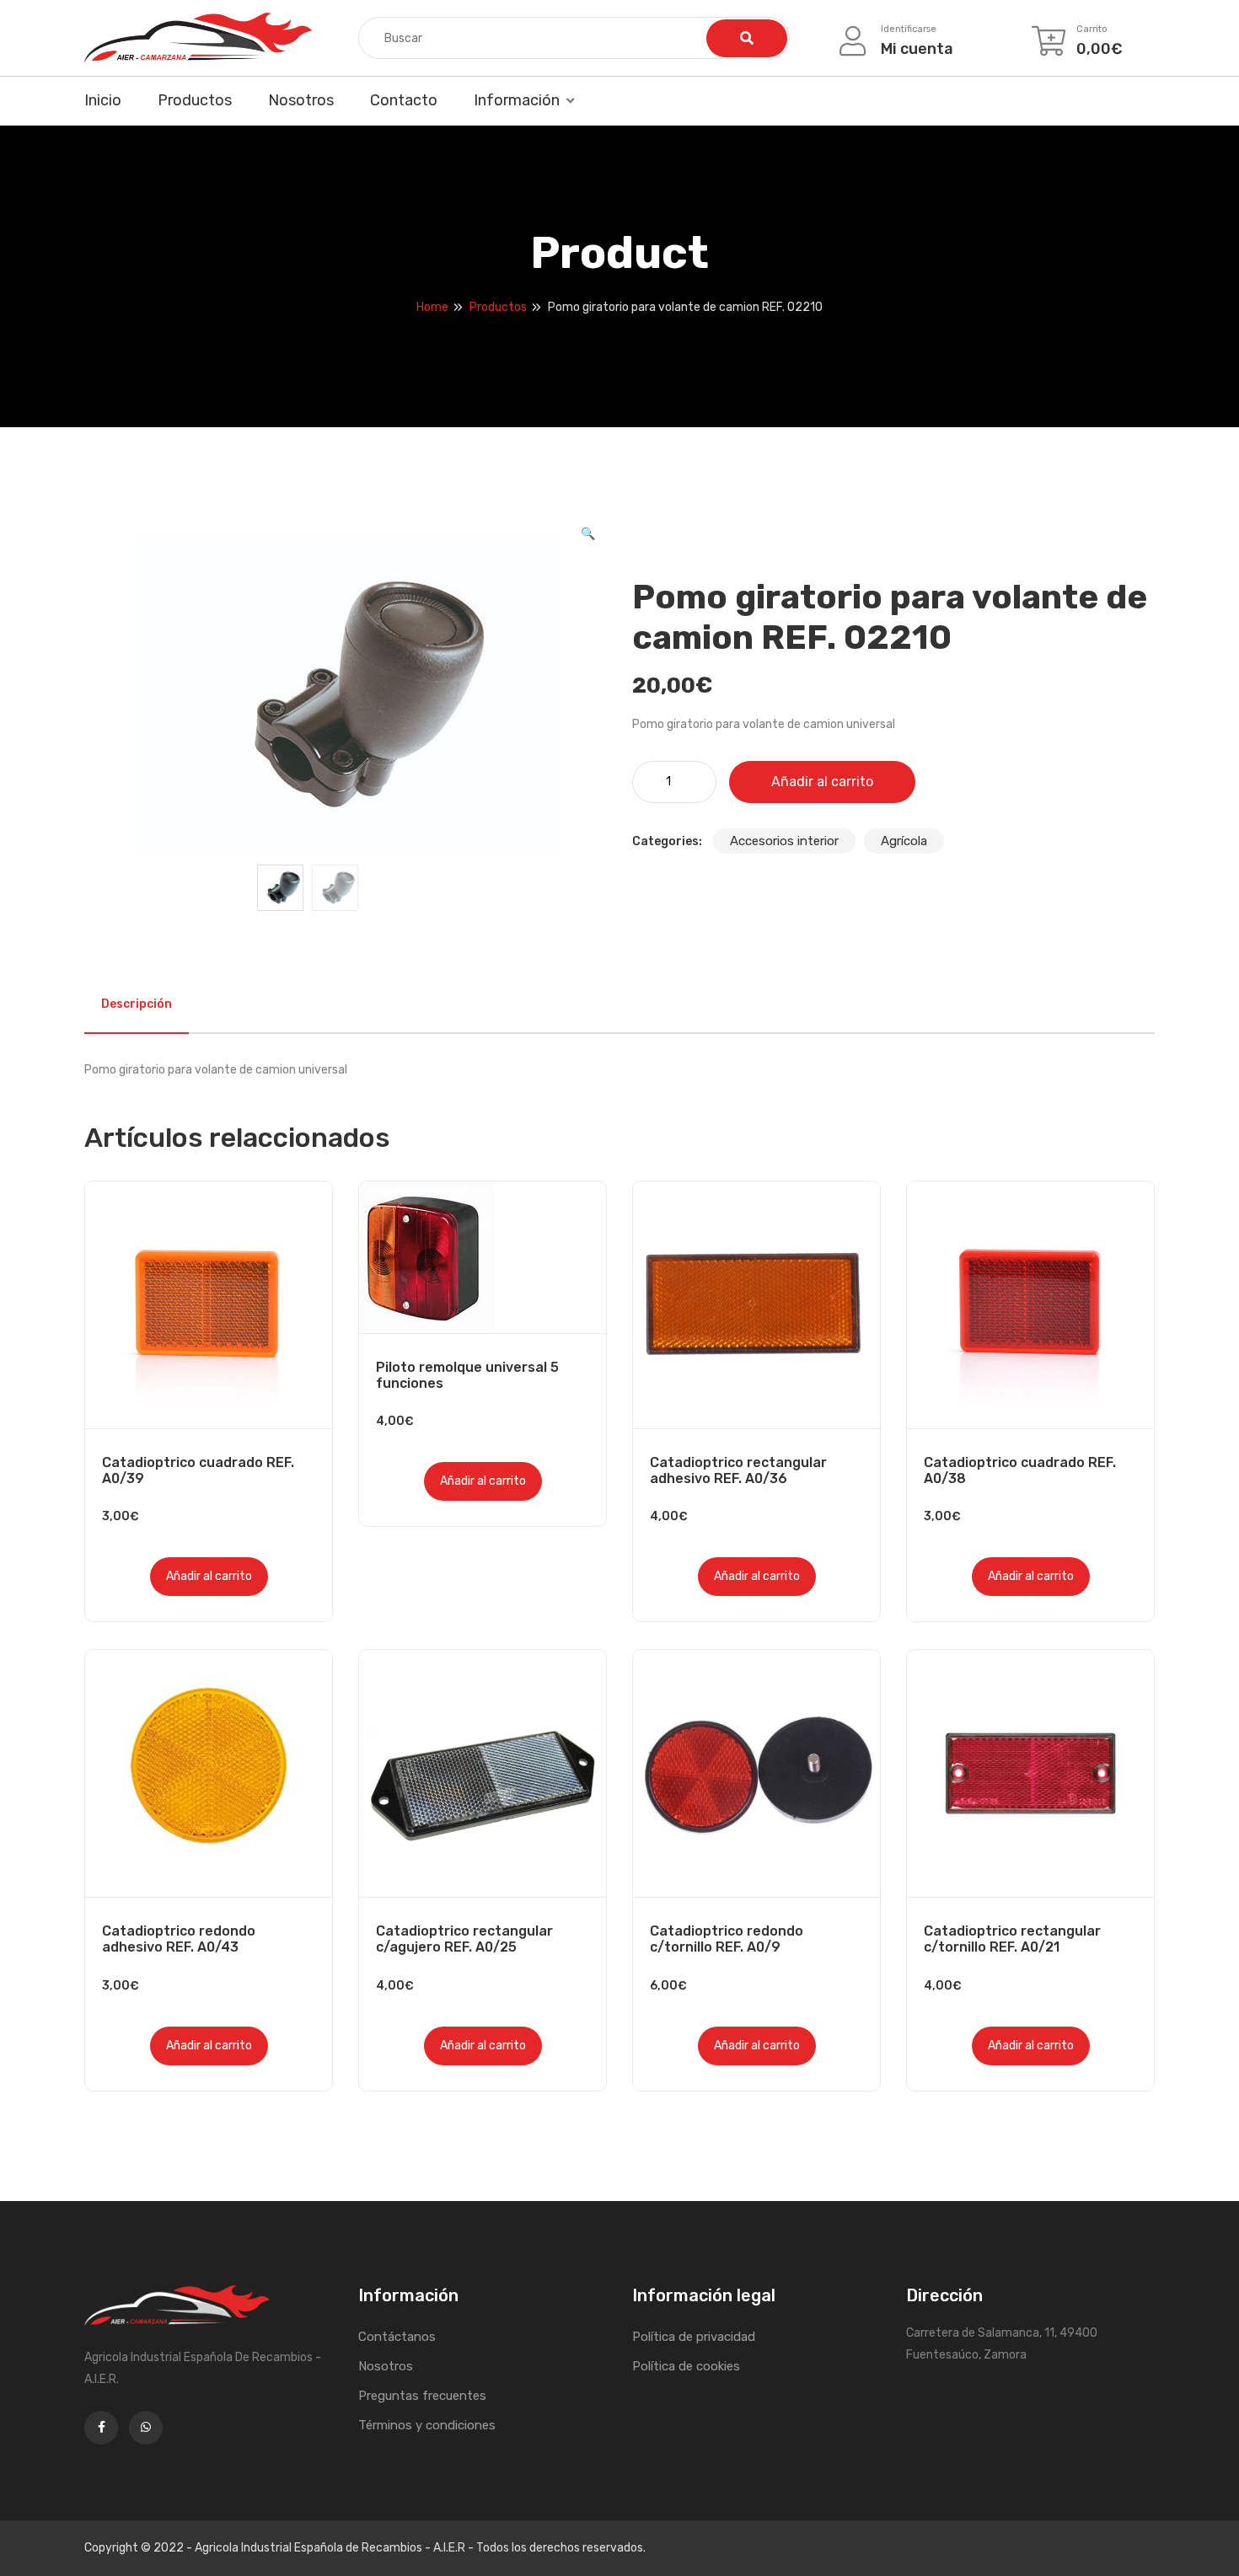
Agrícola (904, 841)
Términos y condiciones (427, 2425)
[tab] (137, 1004)
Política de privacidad (694, 2337)
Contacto (404, 100)
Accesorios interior (784, 841)
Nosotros (301, 100)
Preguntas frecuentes (422, 2396)
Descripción (137, 1004)
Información (517, 100)
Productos (195, 100)
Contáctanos (397, 2337)
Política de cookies (686, 2366)
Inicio (103, 100)
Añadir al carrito (822, 782)
